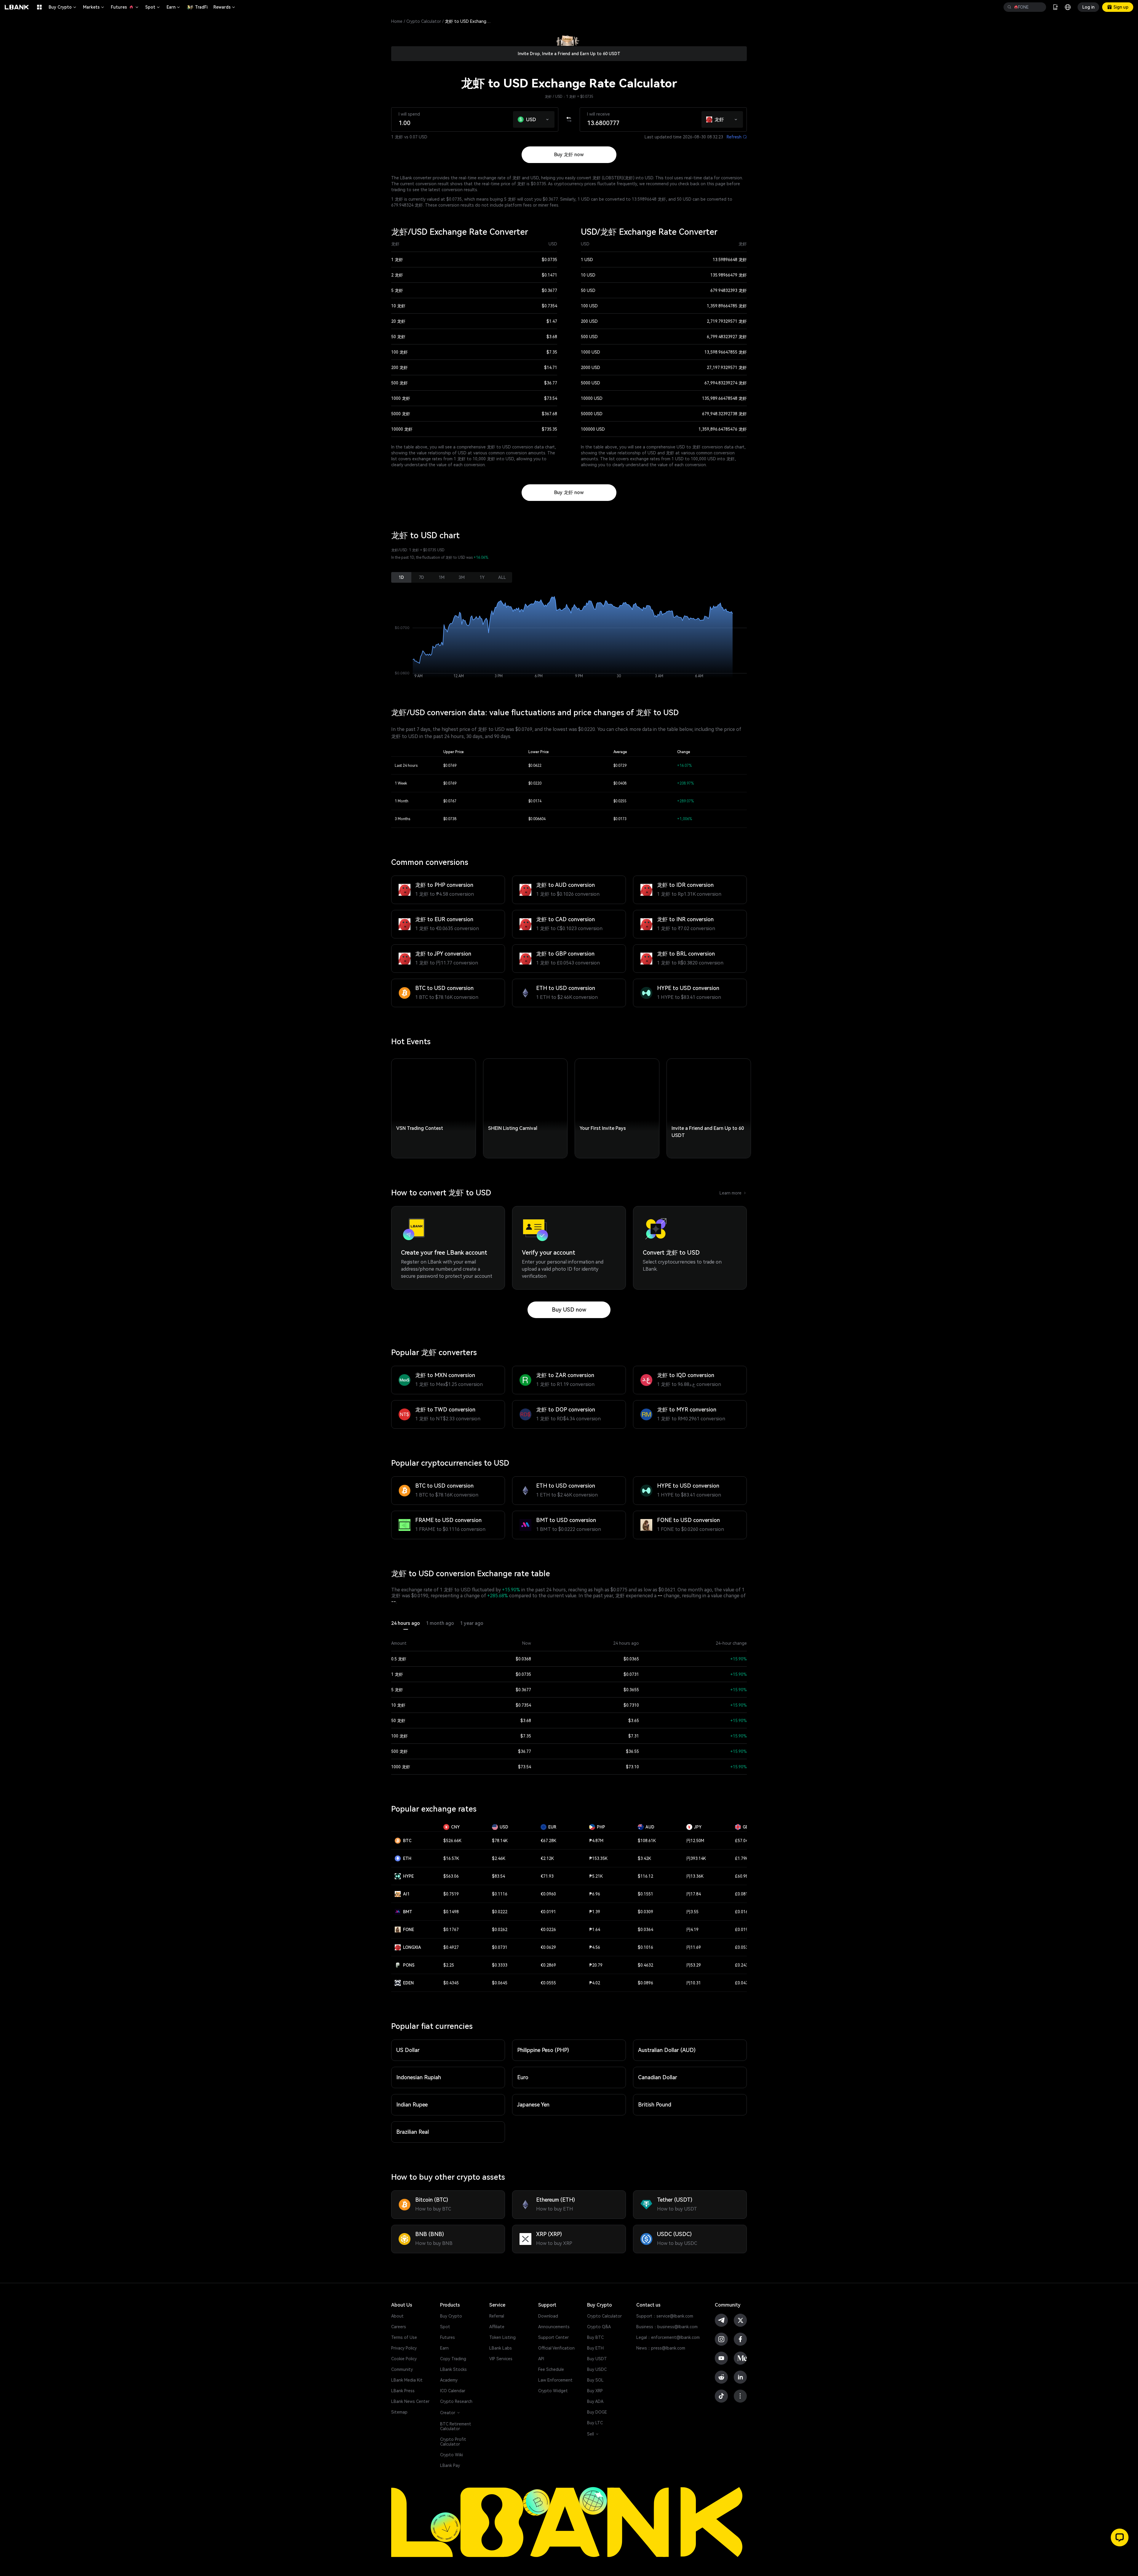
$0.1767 (451, 1930)
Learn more (733, 1193)
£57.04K (743, 1841)
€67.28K (548, 1841)
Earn (174, 7)
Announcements (554, 2327)
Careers (399, 2327)
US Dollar (408, 2050)
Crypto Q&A (599, 2327)
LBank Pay (450, 2465)
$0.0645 (500, 1983)
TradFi (201, 7)
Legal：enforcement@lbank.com (668, 2337)
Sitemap (399, 2412)
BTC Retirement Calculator (456, 2426)
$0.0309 (645, 1912)
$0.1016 (645, 1947)
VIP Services (501, 2359)
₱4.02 (595, 1983)
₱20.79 (596, 1965)
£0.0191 (743, 1930)
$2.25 (449, 1965)
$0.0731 (500, 1947)
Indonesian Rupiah (419, 2077)
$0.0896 (645, 1983)
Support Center (553, 2337)
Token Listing (502, 2337)
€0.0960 (548, 1894)
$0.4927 (451, 1947)
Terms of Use (404, 2337)
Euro (523, 2077)
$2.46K (499, 1858)
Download (548, 2316)
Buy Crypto (63, 7)
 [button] (1009, 7)
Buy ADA (595, 2401)
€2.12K (547, 1858)
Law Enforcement (555, 2380)
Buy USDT (597, 2359)
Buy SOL (595, 2380)
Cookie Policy (404, 2359)
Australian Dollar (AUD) (667, 2050)
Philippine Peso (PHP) (543, 2050)
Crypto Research (456, 2401)
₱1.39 (595, 1912)
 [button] (1039, 7)
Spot (153, 7)
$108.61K (647, 1841)
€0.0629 (548, 1947)
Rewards (225, 7)
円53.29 (694, 1965)
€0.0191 (548, 1912)
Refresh (737, 137)
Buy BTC (595, 2337)
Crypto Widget (553, 2391)
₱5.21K (596, 1876)
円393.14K (696, 1858)
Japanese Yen (533, 2105)
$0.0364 (645, 1930)
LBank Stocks (453, 2369)
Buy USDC (597, 2369)
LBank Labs (501, 2348)
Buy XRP (595, 2391)
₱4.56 (595, 1947)
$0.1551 (645, 1894)
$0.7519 (451, 1894)
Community (402, 2369)
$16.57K (451, 1858)
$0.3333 (500, 1965)
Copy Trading (453, 2359)
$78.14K (500, 1841)
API (541, 2359)
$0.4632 (645, 1965)
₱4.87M (596, 1841)
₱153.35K (598, 1858)
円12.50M (695, 1841)
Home (397, 21)
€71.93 (547, 1876)
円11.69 (694, 1947)
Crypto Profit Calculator (453, 2442)
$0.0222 (500, 1912)
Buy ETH (595, 2348)
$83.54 (498, 1876)
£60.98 (741, 1876)
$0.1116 (500, 1894)
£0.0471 (743, 1983)
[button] (548, 118)
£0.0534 (743, 1947)
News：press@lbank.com (661, 2348)
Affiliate (497, 2327)
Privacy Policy (404, 2348)
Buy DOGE (597, 2412)
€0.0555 (548, 1983)
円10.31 (694, 1983)
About (397, 2316)
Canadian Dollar (658, 2077)
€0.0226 (548, 1930)
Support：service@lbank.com (665, 2316)
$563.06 (451, 1876)
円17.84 (694, 1894)
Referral (497, 2316)
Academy (449, 2380)
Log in (1088, 7)
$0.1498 (451, 1912)
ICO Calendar (453, 2391)
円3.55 (692, 1912)
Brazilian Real (413, 2132)
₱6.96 (595, 1894)
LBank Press (403, 2391)
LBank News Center (410, 2401)
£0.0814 (743, 1894)
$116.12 (645, 1876)
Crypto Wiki (451, 2455)
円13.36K (695, 1876)
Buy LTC (595, 2423)
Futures (125, 7)
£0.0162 (743, 1912)
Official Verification (556, 2348)
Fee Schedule (551, 2369)
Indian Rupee (412, 2105)
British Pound (655, 2105)
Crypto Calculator (424, 21)
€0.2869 (548, 1965)
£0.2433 (743, 1965)
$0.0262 (500, 1930)
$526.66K (452, 1841)
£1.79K (742, 1858)
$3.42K (644, 1858)
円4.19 (692, 1930)
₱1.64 (595, 1930)
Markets (94, 7)
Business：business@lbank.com (667, 2327)
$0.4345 (451, 1983)
